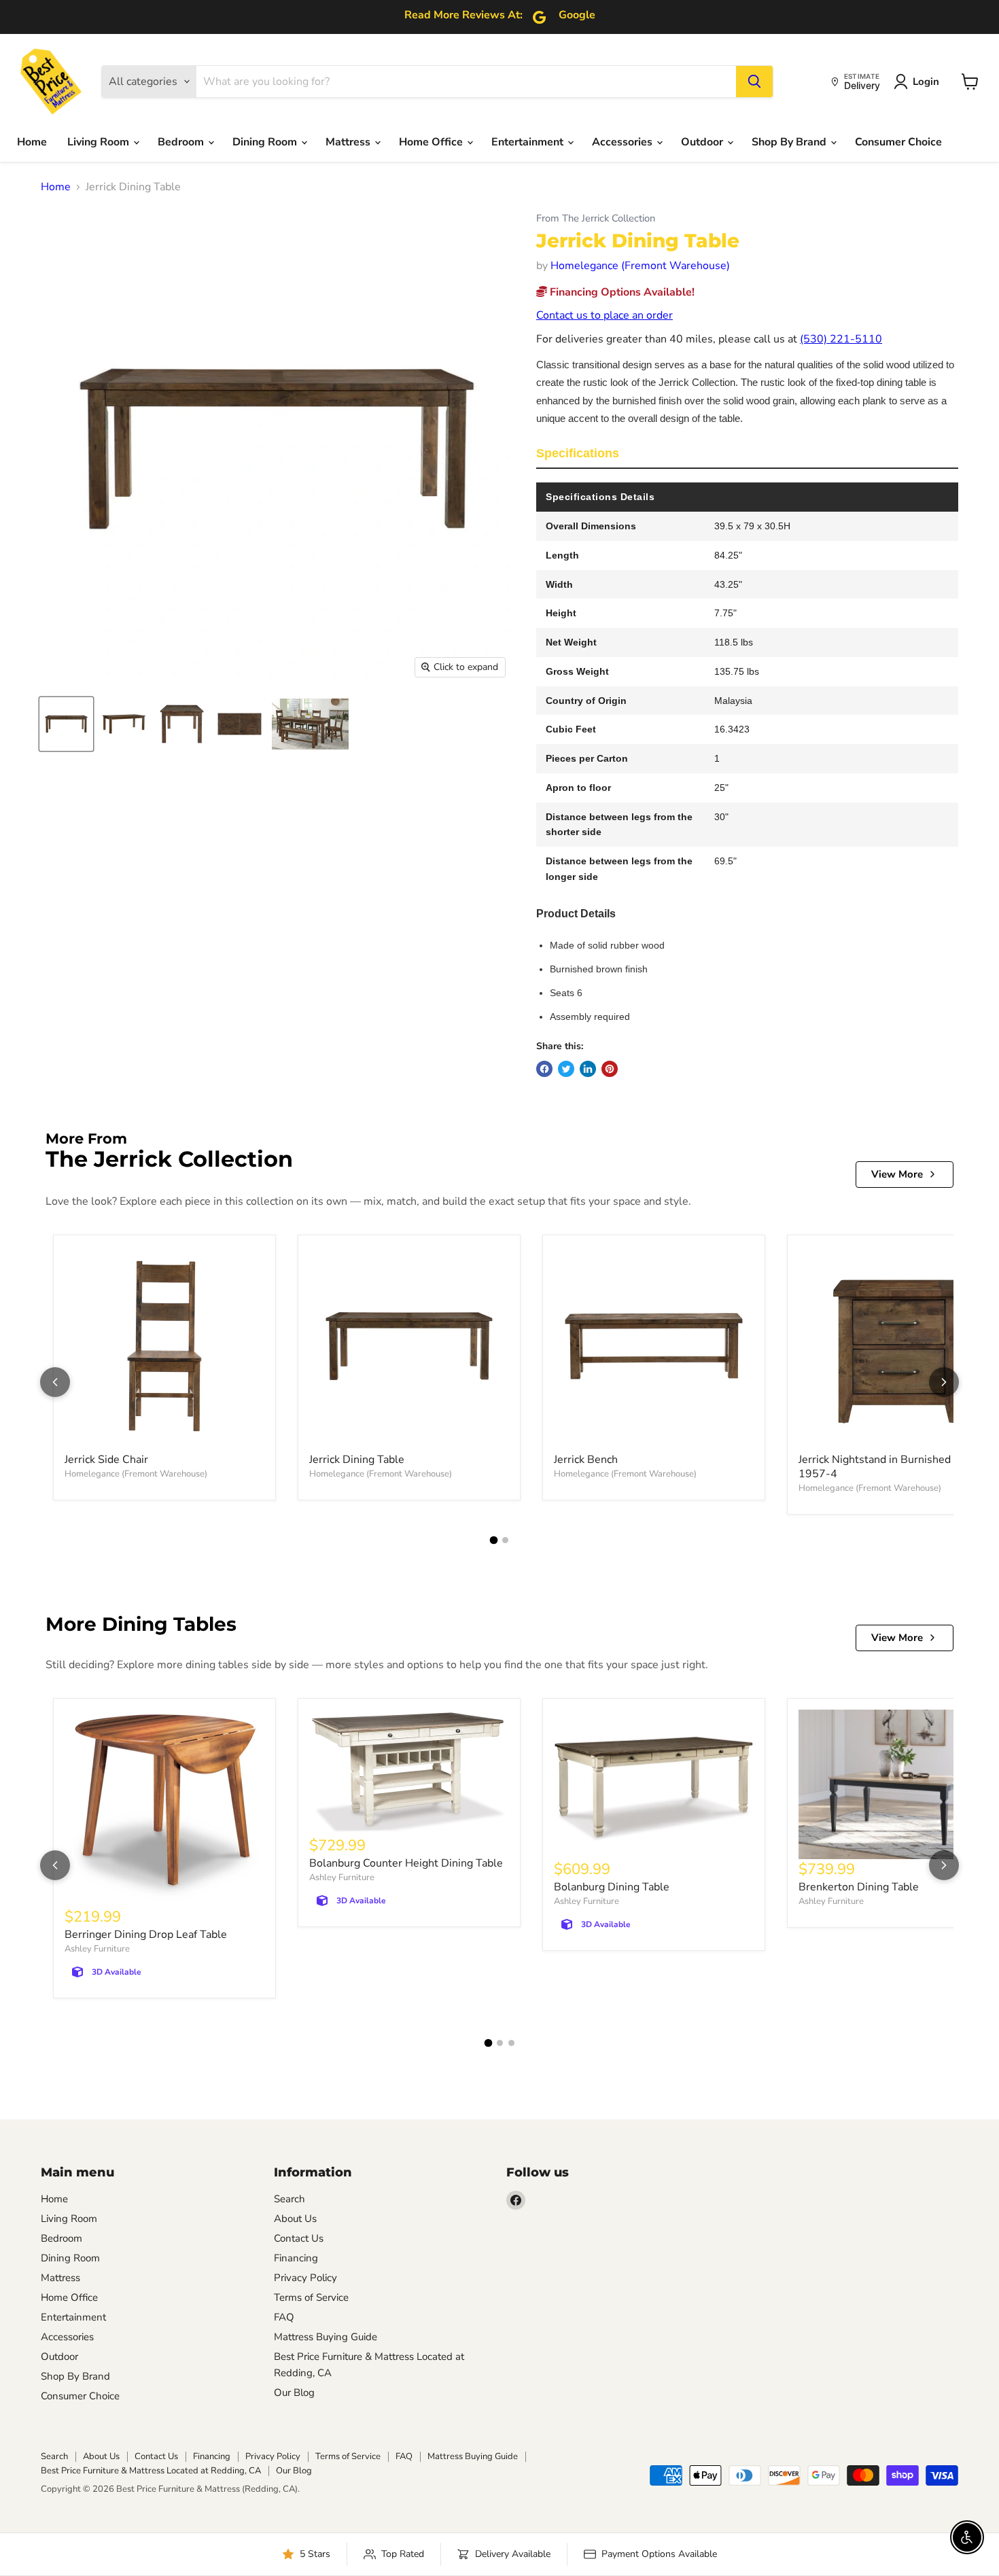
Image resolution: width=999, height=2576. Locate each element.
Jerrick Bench (586, 1460)
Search (290, 2199)
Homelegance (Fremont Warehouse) (640, 266)
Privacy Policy (305, 2278)
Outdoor (703, 142)
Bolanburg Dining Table (612, 1887)
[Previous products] (55, 1382)
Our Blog (294, 2393)
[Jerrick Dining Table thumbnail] (66, 724)
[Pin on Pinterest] (610, 1069)
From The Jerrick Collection (596, 218)
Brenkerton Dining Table (859, 1887)
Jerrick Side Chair (106, 1460)
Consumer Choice (898, 142)
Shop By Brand (790, 142)
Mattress (349, 142)
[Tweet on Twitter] (566, 1069)
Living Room (100, 142)
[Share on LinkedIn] (588, 1069)
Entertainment (529, 142)
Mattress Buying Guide (326, 2337)
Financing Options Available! (621, 292)
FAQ (284, 2317)
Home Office (432, 142)
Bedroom (182, 142)
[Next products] (944, 1382)
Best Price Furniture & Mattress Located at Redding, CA (151, 2471)
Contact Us (299, 2238)
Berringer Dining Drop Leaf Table (146, 1935)
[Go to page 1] (494, 1540)
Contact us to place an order (604, 315)
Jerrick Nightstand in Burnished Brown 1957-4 (892, 1467)
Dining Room (266, 142)
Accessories (624, 142)
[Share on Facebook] (544, 1069)
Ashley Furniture (97, 1949)
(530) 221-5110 (841, 339)
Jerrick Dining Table (357, 1460)
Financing (296, 2258)
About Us (295, 2219)
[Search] (754, 82)
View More (897, 1174)
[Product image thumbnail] (124, 724)
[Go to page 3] (511, 2043)
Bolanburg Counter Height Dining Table (406, 1863)
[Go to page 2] (505, 1540)
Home (32, 142)
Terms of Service (311, 2297)
